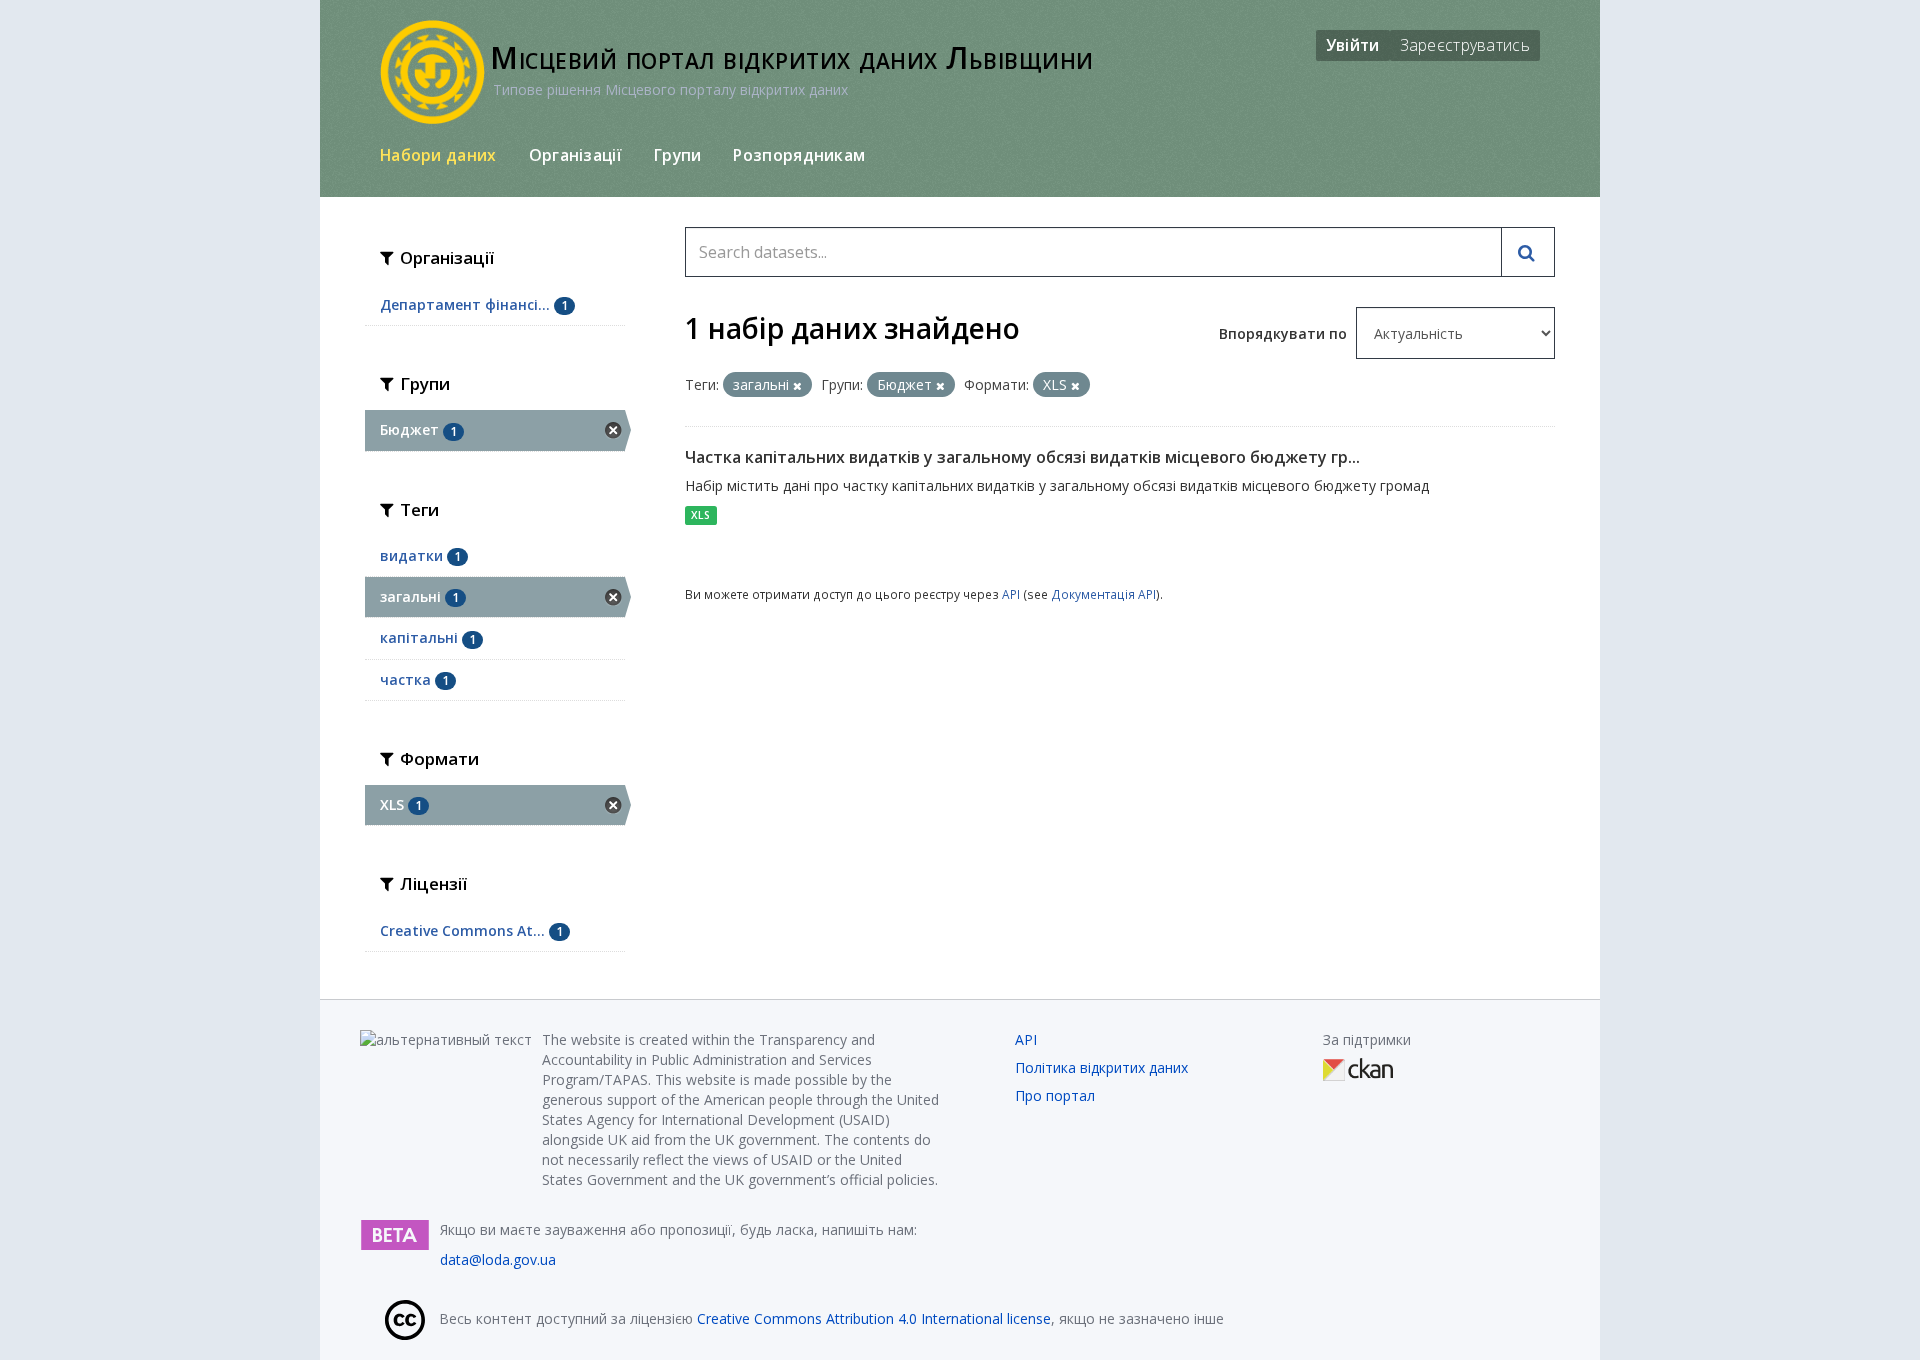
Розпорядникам (799, 155)
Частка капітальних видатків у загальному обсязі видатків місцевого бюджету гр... (1022, 457)
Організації (575, 155)
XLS (700, 515)
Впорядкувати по (1285, 333)
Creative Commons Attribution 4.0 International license (874, 1318)
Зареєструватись (1465, 45)
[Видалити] (797, 385)
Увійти (1353, 45)
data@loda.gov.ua (498, 1259)
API (1011, 594)
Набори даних (438, 155)
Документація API (1103, 594)
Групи (678, 155)
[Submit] (1528, 252)
